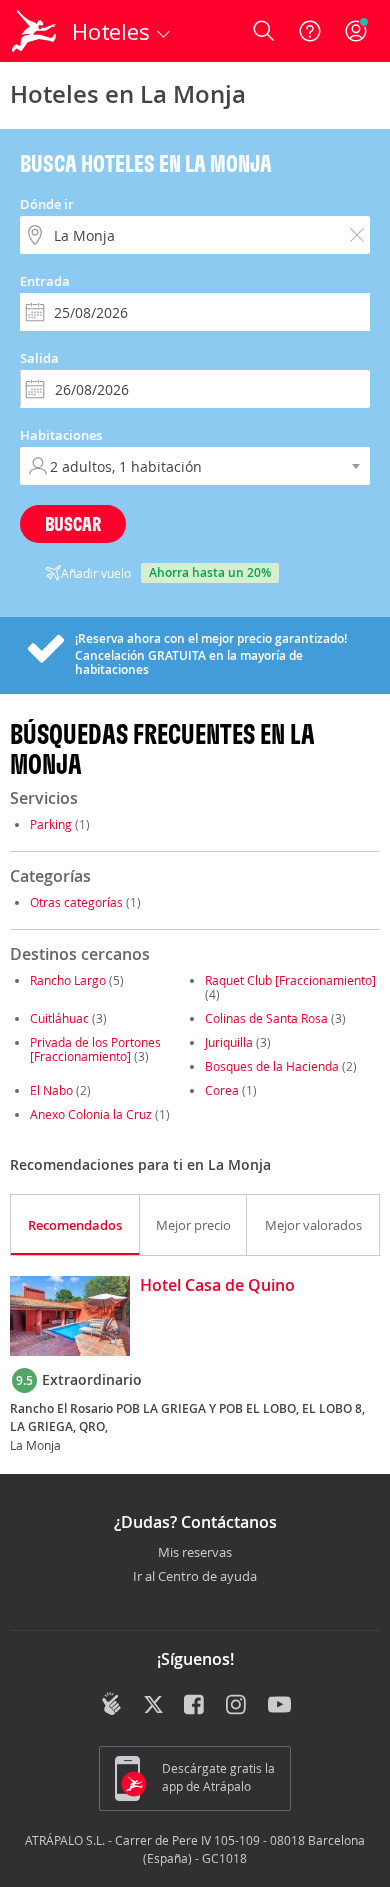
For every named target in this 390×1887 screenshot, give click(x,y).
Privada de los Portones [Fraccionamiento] (95, 1049)
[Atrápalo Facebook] (195, 1706)
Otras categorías (76, 902)
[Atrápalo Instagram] (237, 1706)
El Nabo (51, 1090)
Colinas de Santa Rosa (266, 1018)
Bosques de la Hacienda (272, 1066)
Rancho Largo (68, 980)
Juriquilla (229, 1042)
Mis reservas (195, 1553)
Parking (51, 824)
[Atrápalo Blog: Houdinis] (111, 1704)
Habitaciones (61, 435)
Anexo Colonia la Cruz (91, 1114)
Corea (222, 1090)
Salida (39, 358)
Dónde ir (47, 204)
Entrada (45, 281)
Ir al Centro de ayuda (195, 1577)
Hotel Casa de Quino (217, 1286)
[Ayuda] (310, 31)
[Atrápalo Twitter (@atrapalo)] (153, 1706)
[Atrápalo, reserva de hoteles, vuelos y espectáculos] (34, 31)
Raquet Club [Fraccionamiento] (290, 980)
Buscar (73, 523)
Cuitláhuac (59, 1018)
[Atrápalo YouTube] (279, 1706)
